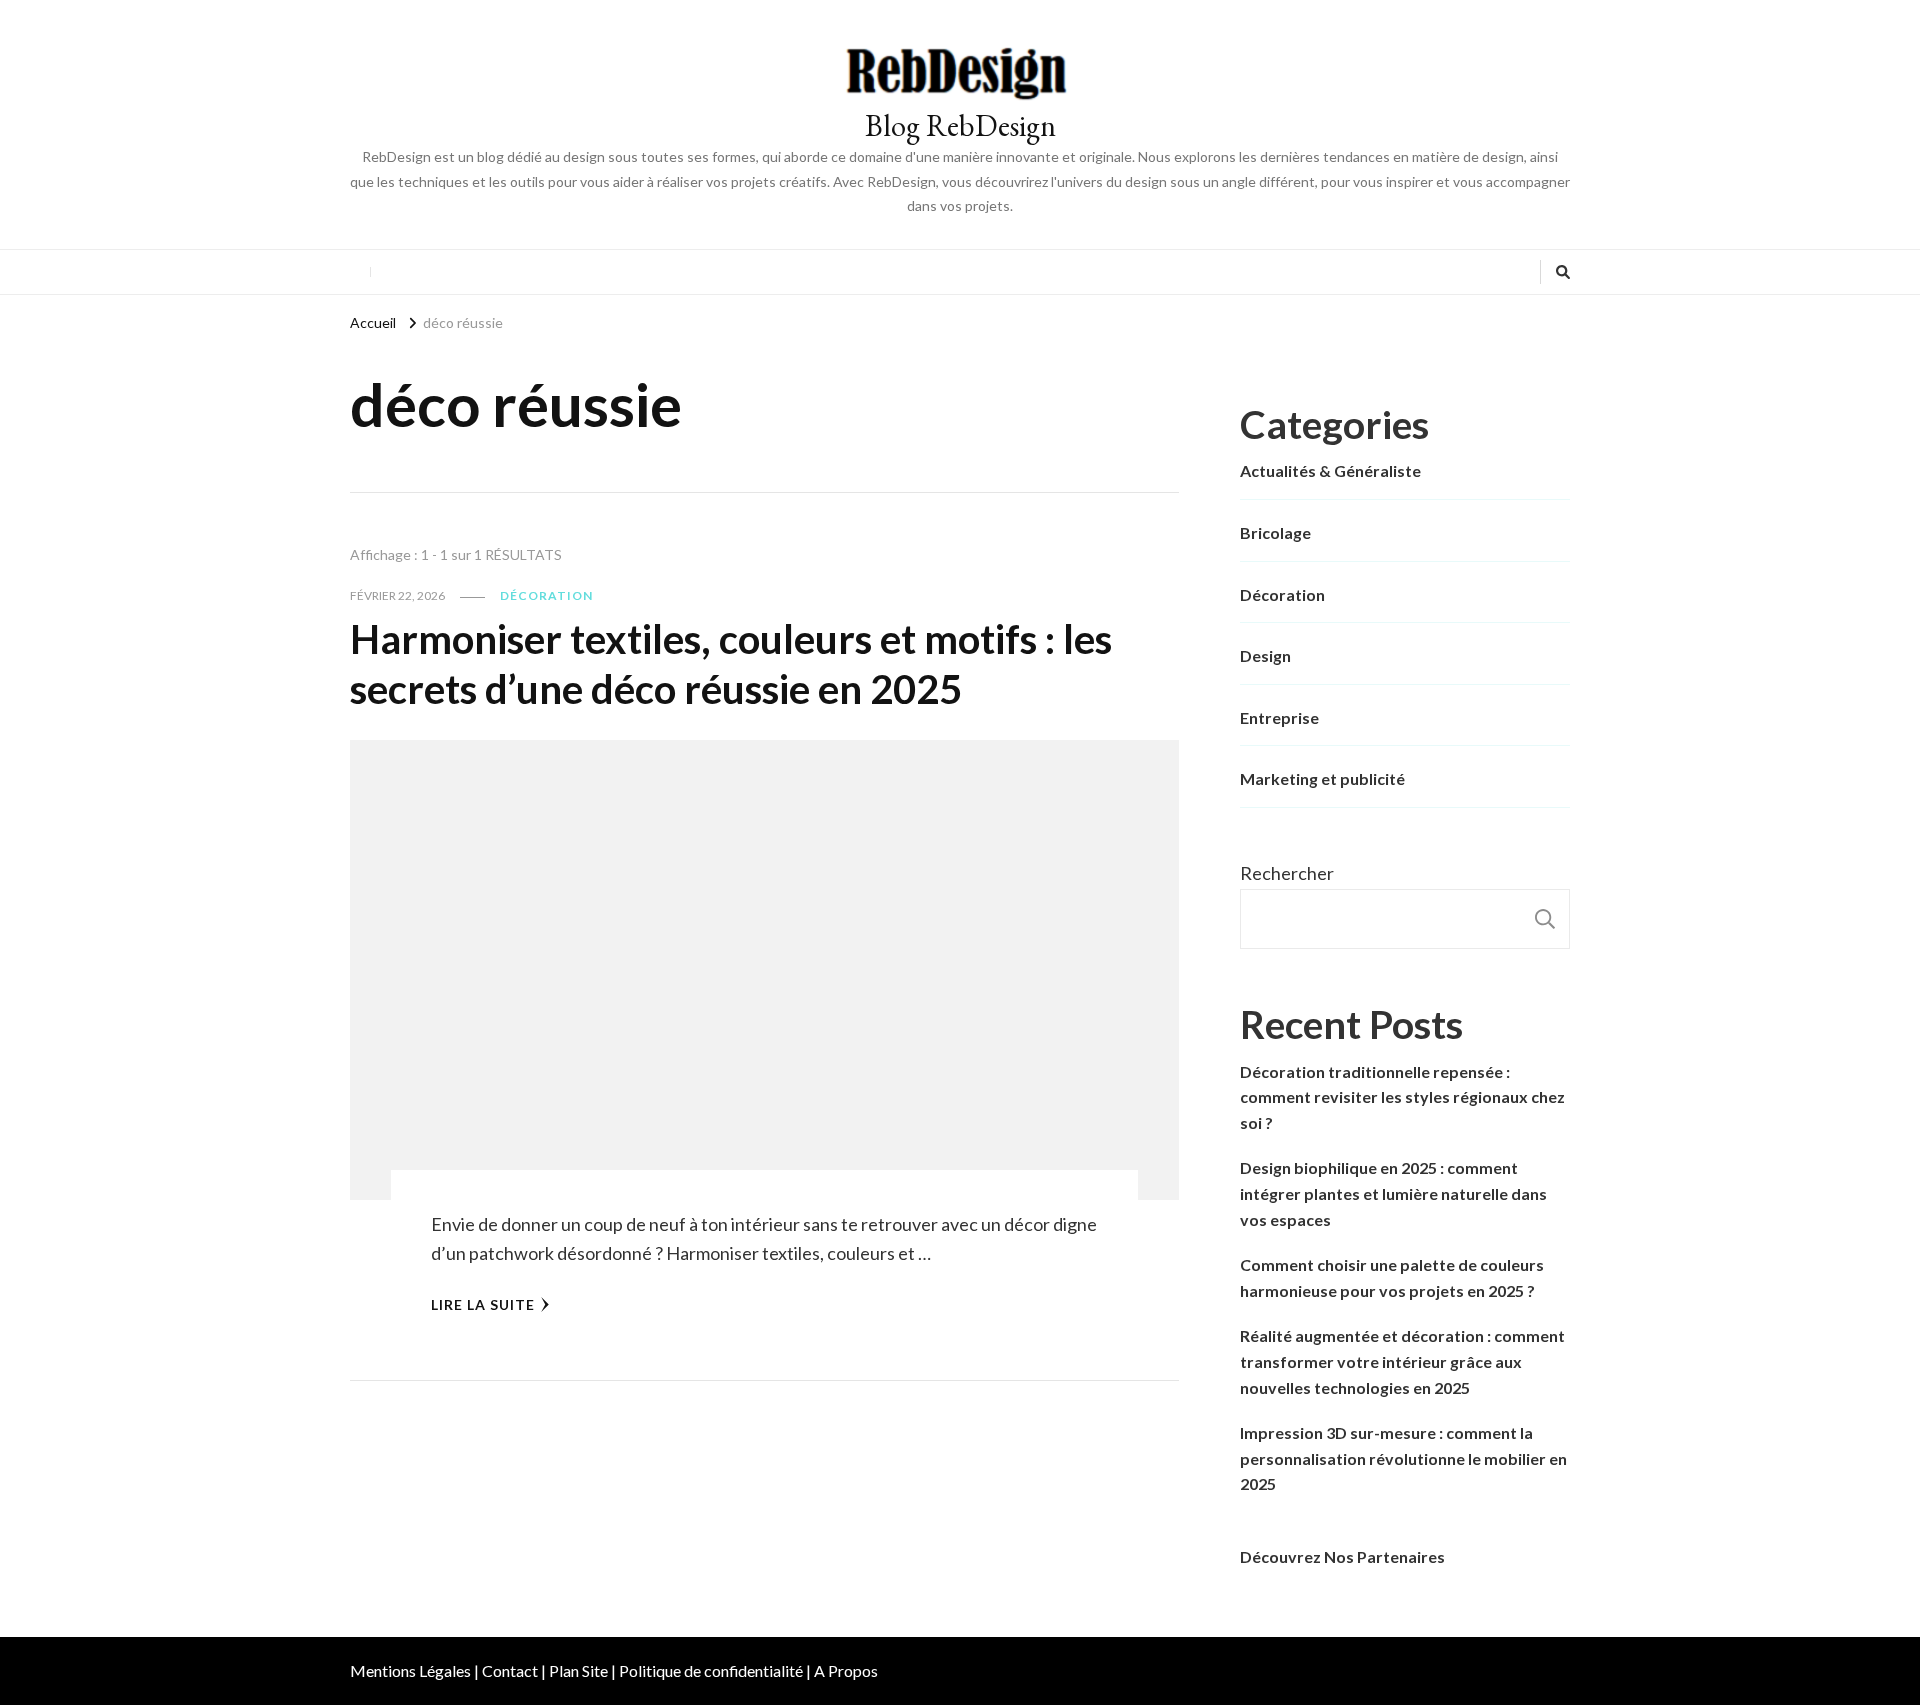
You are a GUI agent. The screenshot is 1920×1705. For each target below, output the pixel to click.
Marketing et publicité (1322, 778)
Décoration (546, 595)
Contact (510, 1670)
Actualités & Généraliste (1330, 470)
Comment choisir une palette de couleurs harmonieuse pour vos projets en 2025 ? (1392, 1277)
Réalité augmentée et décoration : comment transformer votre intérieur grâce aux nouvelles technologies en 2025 (1402, 1361)
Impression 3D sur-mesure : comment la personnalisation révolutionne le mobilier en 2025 (1403, 1458)
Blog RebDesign (960, 125)
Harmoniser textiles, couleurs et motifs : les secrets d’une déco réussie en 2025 (731, 664)
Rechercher (1287, 873)
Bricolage (1275, 532)
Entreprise (1279, 717)
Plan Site (578, 1670)
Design (1265, 655)
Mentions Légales (410, 1670)
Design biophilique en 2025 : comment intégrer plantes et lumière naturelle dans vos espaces (1393, 1193)
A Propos (846, 1670)
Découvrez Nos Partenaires (1342, 1556)
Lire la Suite (483, 1304)
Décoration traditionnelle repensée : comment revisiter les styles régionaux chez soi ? (1402, 1097)
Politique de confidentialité (711, 1670)
